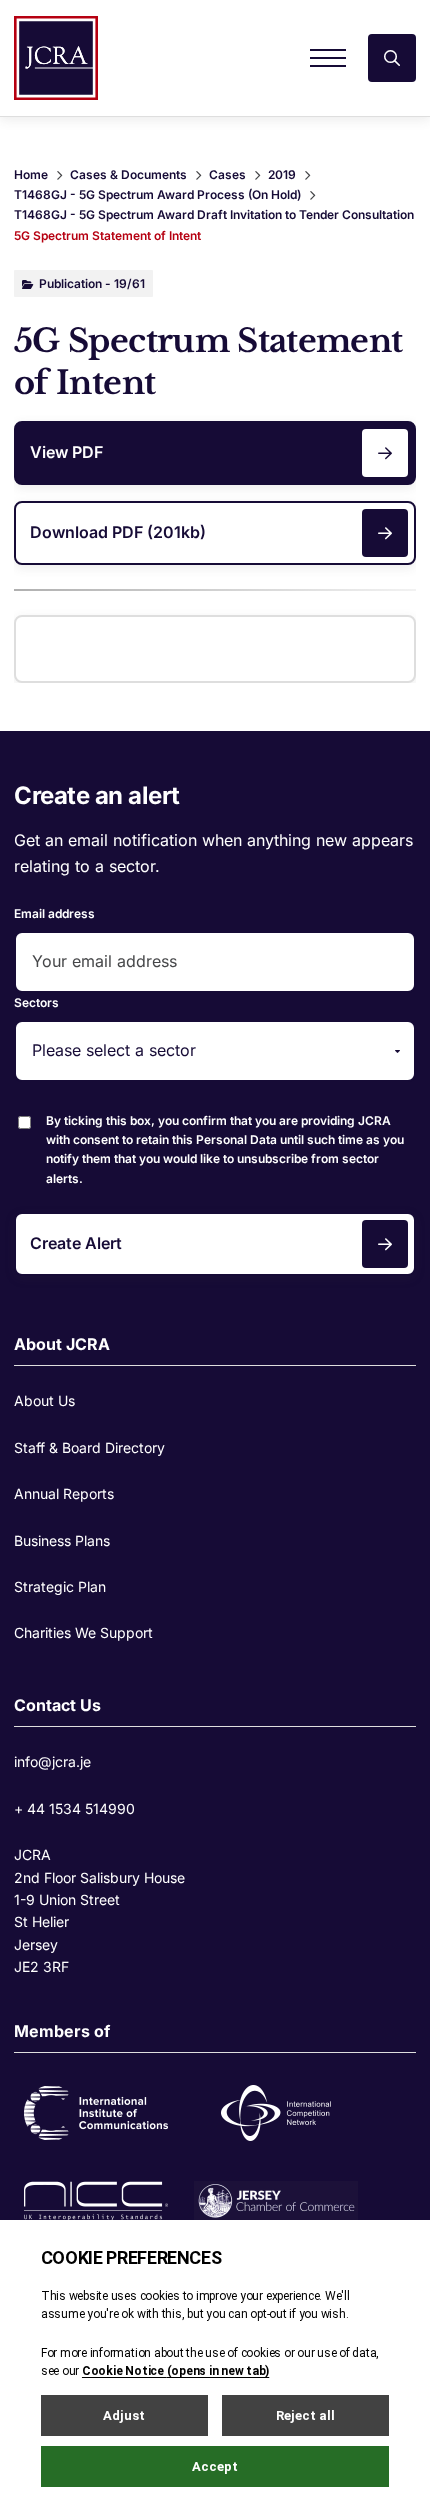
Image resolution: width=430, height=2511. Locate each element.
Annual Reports (64, 1493)
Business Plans (62, 1540)
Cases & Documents (128, 174)
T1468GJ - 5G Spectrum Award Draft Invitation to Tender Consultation (214, 214)
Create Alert (76, 1243)
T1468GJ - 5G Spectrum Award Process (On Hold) (157, 194)
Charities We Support (83, 1632)
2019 (282, 174)
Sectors (36, 1002)
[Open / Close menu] (328, 58)
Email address (54, 913)
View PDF (66, 452)
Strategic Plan (60, 1586)
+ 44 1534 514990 (74, 1808)
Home (31, 174)
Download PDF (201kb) (118, 532)
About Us (44, 1400)
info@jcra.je (52, 1761)
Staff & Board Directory (89, 1447)
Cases (227, 174)
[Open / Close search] (392, 58)
